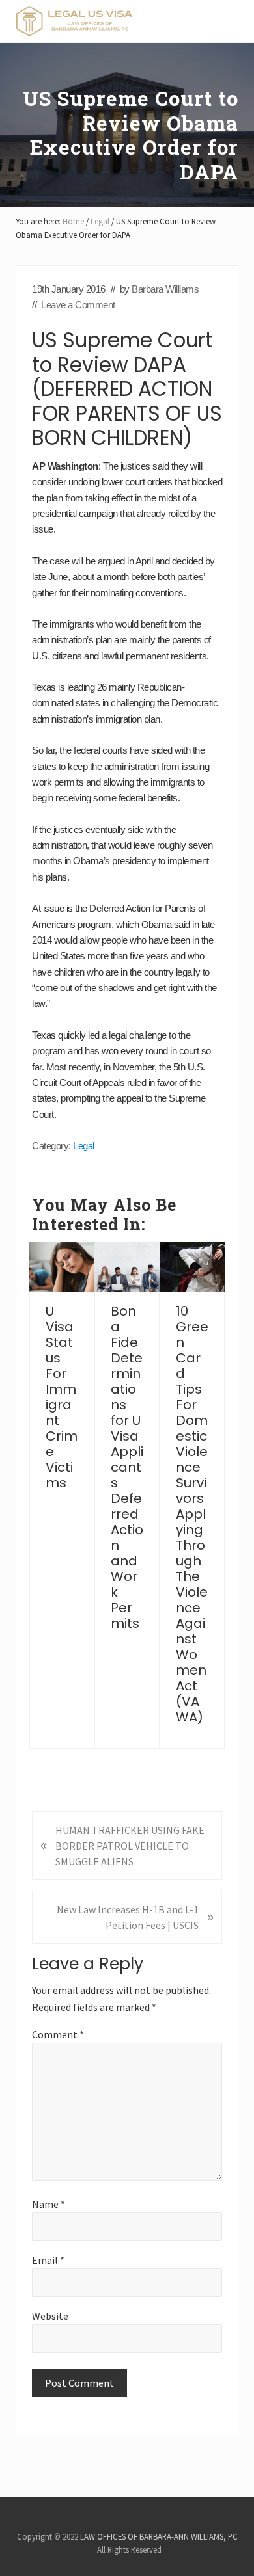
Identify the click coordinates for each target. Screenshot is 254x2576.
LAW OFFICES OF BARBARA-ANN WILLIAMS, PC (159, 2536)
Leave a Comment (78, 305)
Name (49, 2204)
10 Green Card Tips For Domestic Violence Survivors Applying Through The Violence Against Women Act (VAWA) (192, 1514)
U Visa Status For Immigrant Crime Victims (62, 1397)
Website (50, 2316)
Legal (84, 1146)
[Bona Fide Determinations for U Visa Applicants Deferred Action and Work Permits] (127, 1267)
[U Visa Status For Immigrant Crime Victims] (62, 1267)
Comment (58, 2034)
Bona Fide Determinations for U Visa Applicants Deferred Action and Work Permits (127, 1467)
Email (48, 2260)
